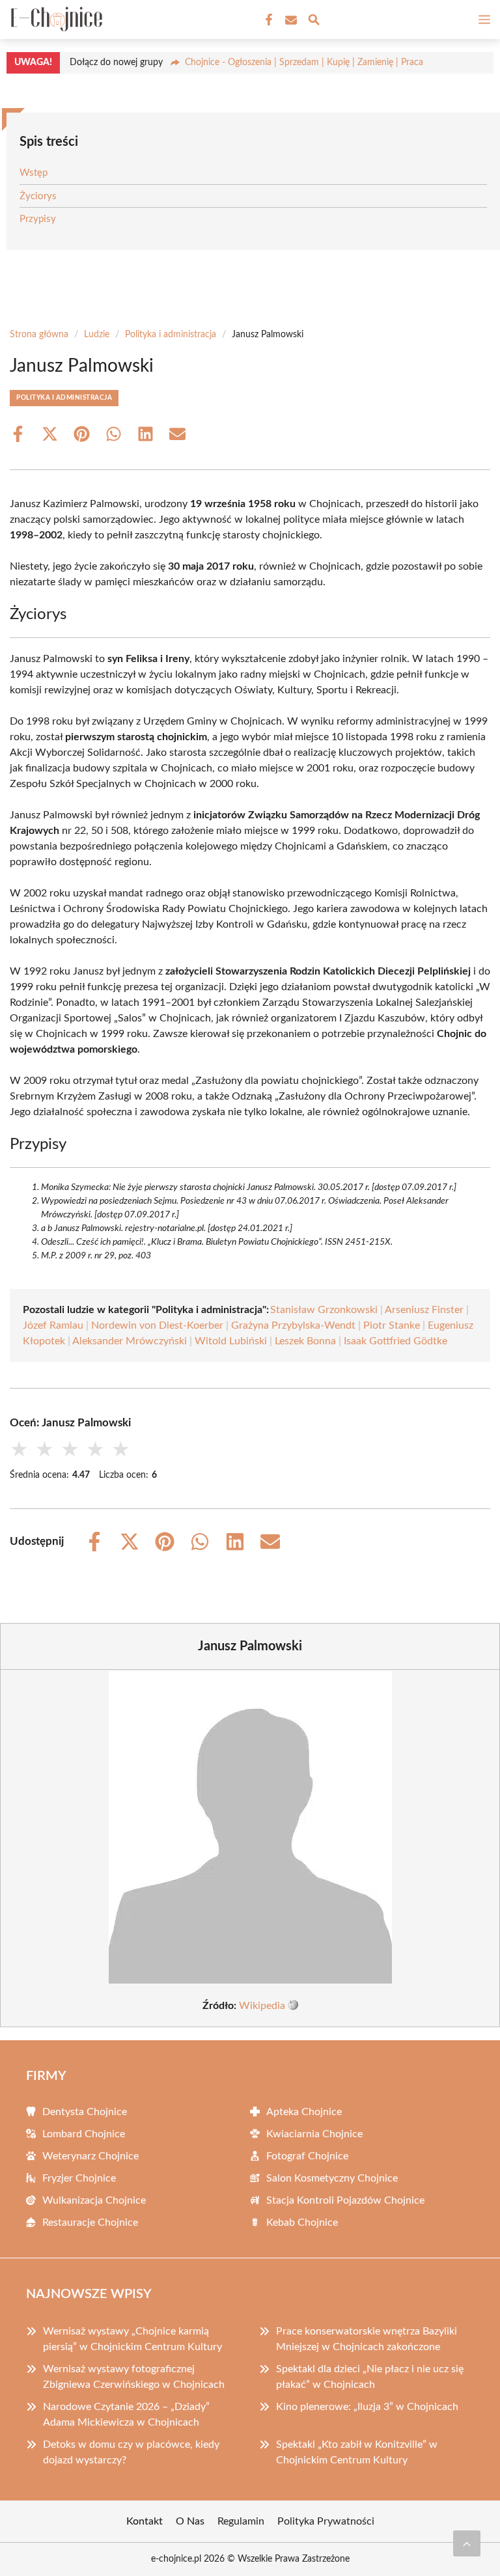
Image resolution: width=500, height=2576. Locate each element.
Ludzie (97, 335)
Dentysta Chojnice (85, 2112)
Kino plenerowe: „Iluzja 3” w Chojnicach (367, 2407)
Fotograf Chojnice (307, 2156)
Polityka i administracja (171, 335)
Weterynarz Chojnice (90, 2156)
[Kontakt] (290, 20)
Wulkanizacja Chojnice (94, 2200)
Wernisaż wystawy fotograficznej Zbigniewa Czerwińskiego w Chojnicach (134, 2377)
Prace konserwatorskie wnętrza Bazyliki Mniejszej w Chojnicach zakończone (367, 2339)
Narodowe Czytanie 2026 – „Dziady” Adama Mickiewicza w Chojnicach (126, 2415)
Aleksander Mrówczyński (130, 1341)
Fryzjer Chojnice (79, 2178)
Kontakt (145, 2521)
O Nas (190, 2521)
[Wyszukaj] (314, 22)
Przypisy (38, 219)
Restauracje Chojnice (90, 2223)
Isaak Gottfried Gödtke (396, 1341)
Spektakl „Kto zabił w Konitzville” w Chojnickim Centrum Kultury (357, 2452)
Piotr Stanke (392, 1325)
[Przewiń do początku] (467, 2543)
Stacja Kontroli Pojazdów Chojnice (345, 2200)
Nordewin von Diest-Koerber (157, 1325)
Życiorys (38, 196)
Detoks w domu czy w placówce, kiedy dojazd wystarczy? (131, 2452)
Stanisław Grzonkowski (324, 1310)
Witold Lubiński (231, 1341)
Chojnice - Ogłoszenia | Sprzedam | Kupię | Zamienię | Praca (304, 62)
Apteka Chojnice (304, 2112)
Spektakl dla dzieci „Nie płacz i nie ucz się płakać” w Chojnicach (370, 2377)
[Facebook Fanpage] (268, 20)
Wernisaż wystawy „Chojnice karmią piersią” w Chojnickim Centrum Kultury (132, 2339)
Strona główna (39, 335)
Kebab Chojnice (302, 2223)
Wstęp (34, 173)
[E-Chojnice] (55, 20)
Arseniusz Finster (424, 1310)
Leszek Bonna (305, 1341)
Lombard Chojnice (84, 2134)
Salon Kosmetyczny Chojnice (332, 2178)
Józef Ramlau (53, 1325)
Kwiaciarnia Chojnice (314, 2134)
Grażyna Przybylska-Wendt (293, 1325)
